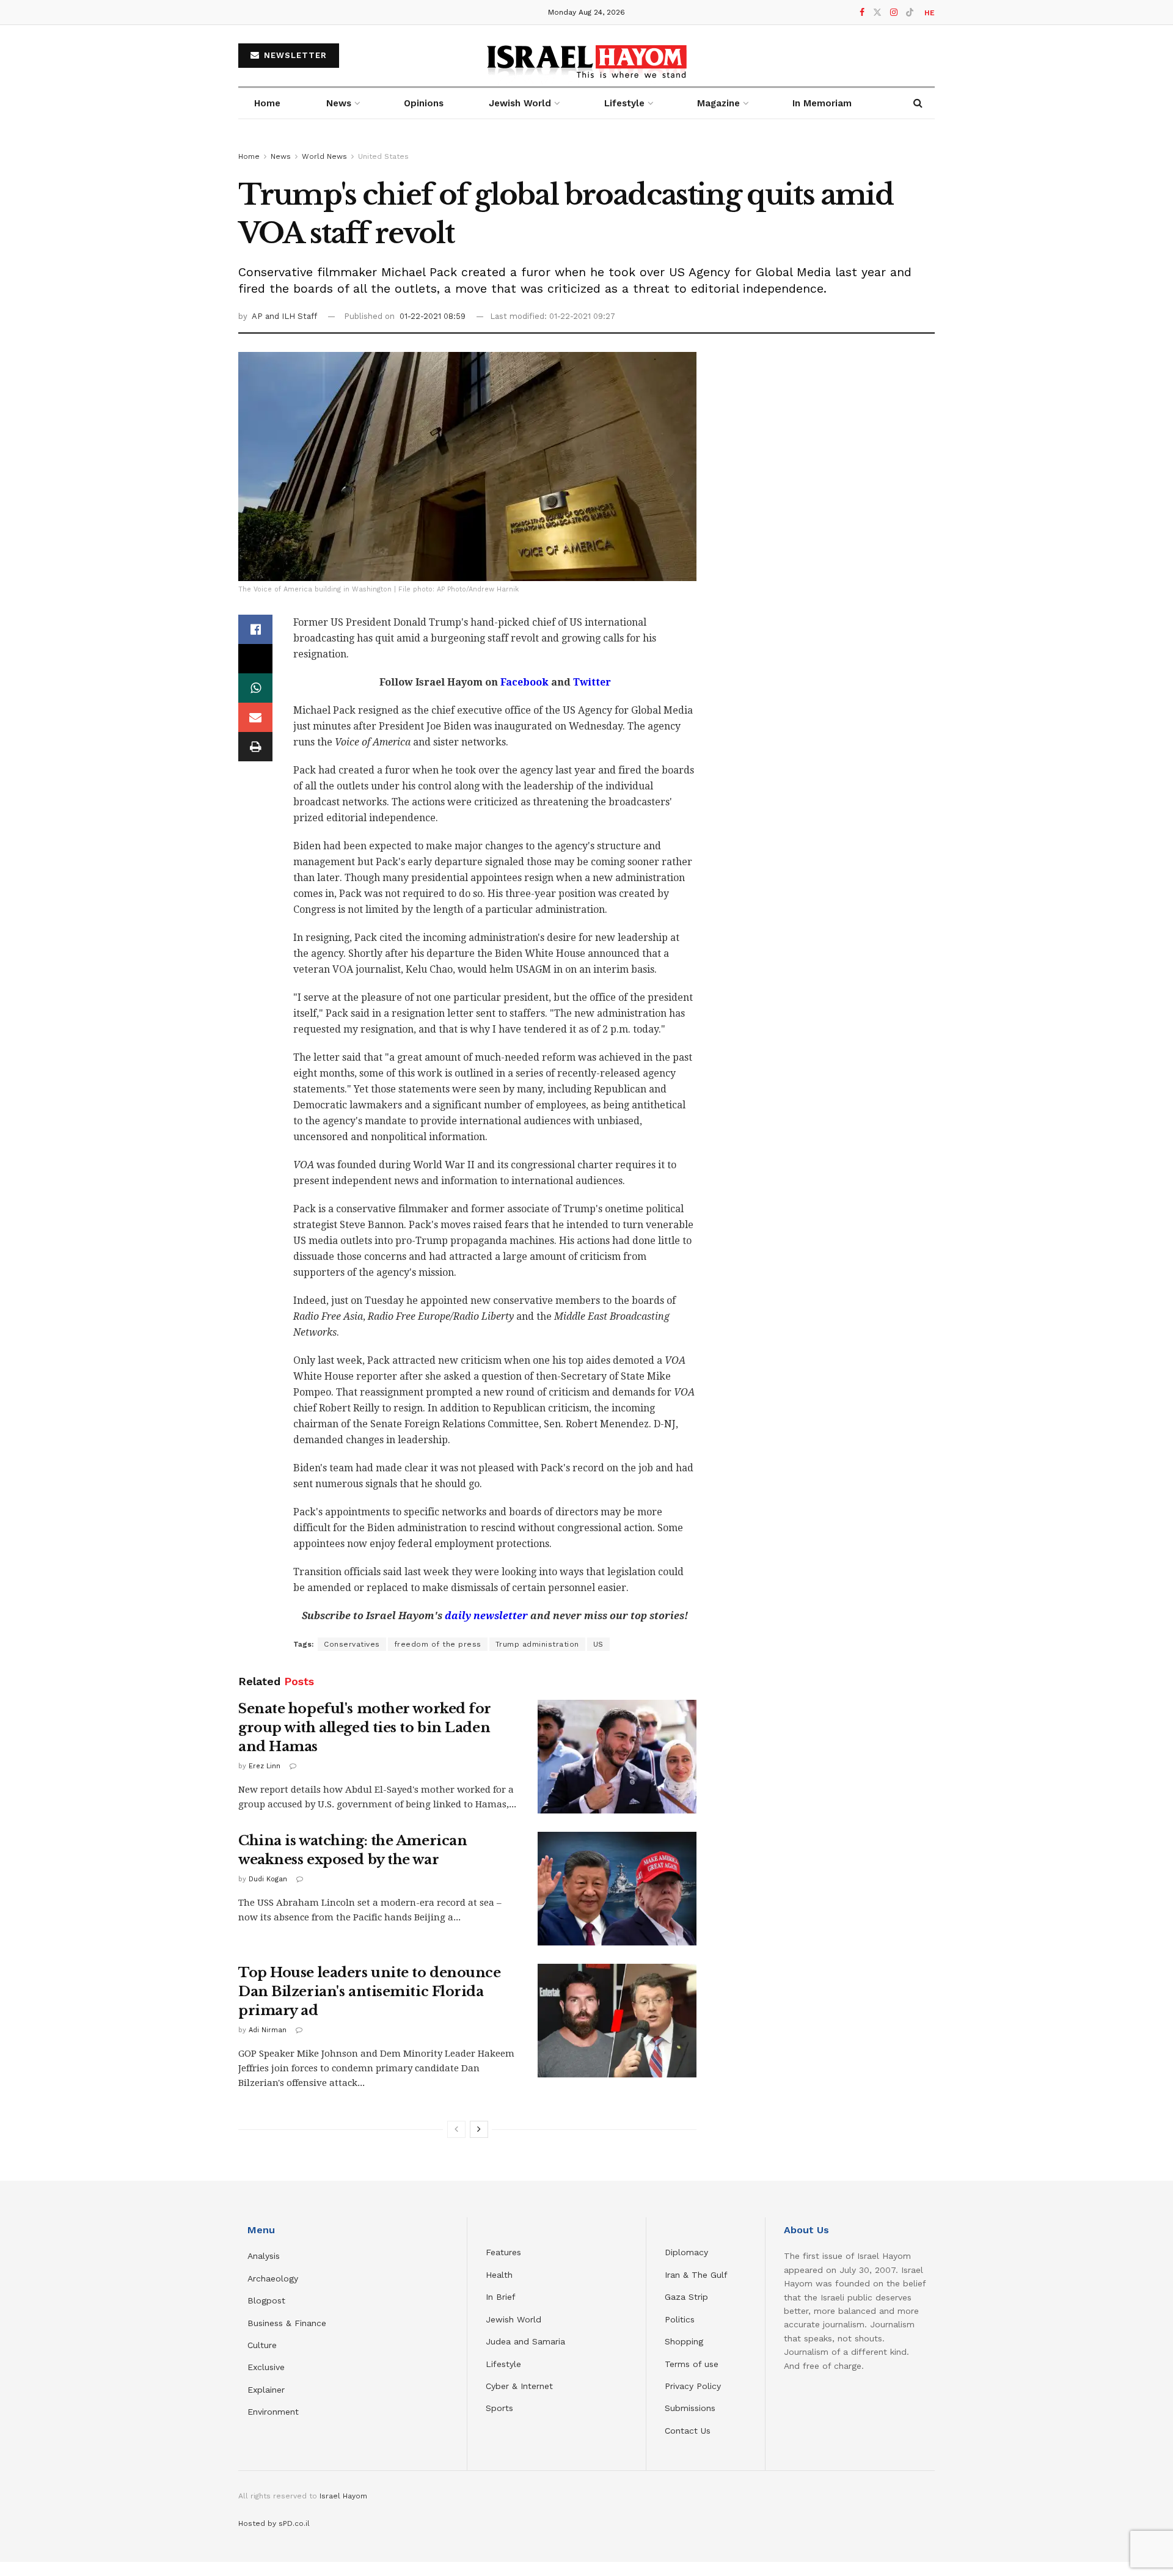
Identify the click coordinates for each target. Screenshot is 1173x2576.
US (598, 1644)
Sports (499, 2408)
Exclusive (266, 2367)
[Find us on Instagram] (894, 13)
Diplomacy (688, 2252)
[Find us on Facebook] (862, 13)
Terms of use (692, 2364)
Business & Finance (287, 2323)
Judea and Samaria (525, 2341)
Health (499, 2275)
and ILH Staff (291, 316)
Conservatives (352, 1644)
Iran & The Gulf (696, 2275)
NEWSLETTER (294, 55)
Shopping (684, 2341)
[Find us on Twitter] (877, 13)
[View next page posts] (479, 2129)
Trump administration (537, 1644)
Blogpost (266, 2300)
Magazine (718, 103)
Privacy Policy (693, 2386)
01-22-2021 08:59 (433, 316)
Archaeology (273, 2278)
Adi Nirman (268, 2030)
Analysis (265, 2256)
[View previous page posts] (456, 2129)
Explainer (266, 2390)
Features (503, 2252)
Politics (680, 2319)
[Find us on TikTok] (910, 13)
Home (267, 103)
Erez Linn (265, 1766)
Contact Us (688, 2431)
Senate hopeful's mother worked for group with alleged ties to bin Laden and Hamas (365, 1728)
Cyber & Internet (519, 2386)
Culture (262, 2345)
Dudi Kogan (268, 1879)
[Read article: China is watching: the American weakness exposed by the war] (617, 1889)
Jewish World (513, 2319)
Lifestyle (503, 2364)
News (339, 103)
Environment (273, 2412)
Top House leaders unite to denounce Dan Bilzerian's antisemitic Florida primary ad (370, 1992)
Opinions (424, 103)
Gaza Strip (686, 2297)
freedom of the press (438, 1644)
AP (258, 316)
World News (324, 156)
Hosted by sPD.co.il (274, 2523)
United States (383, 156)
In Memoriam (822, 103)
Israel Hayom (343, 2496)
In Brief (501, 2297)
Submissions (690, 2408)
